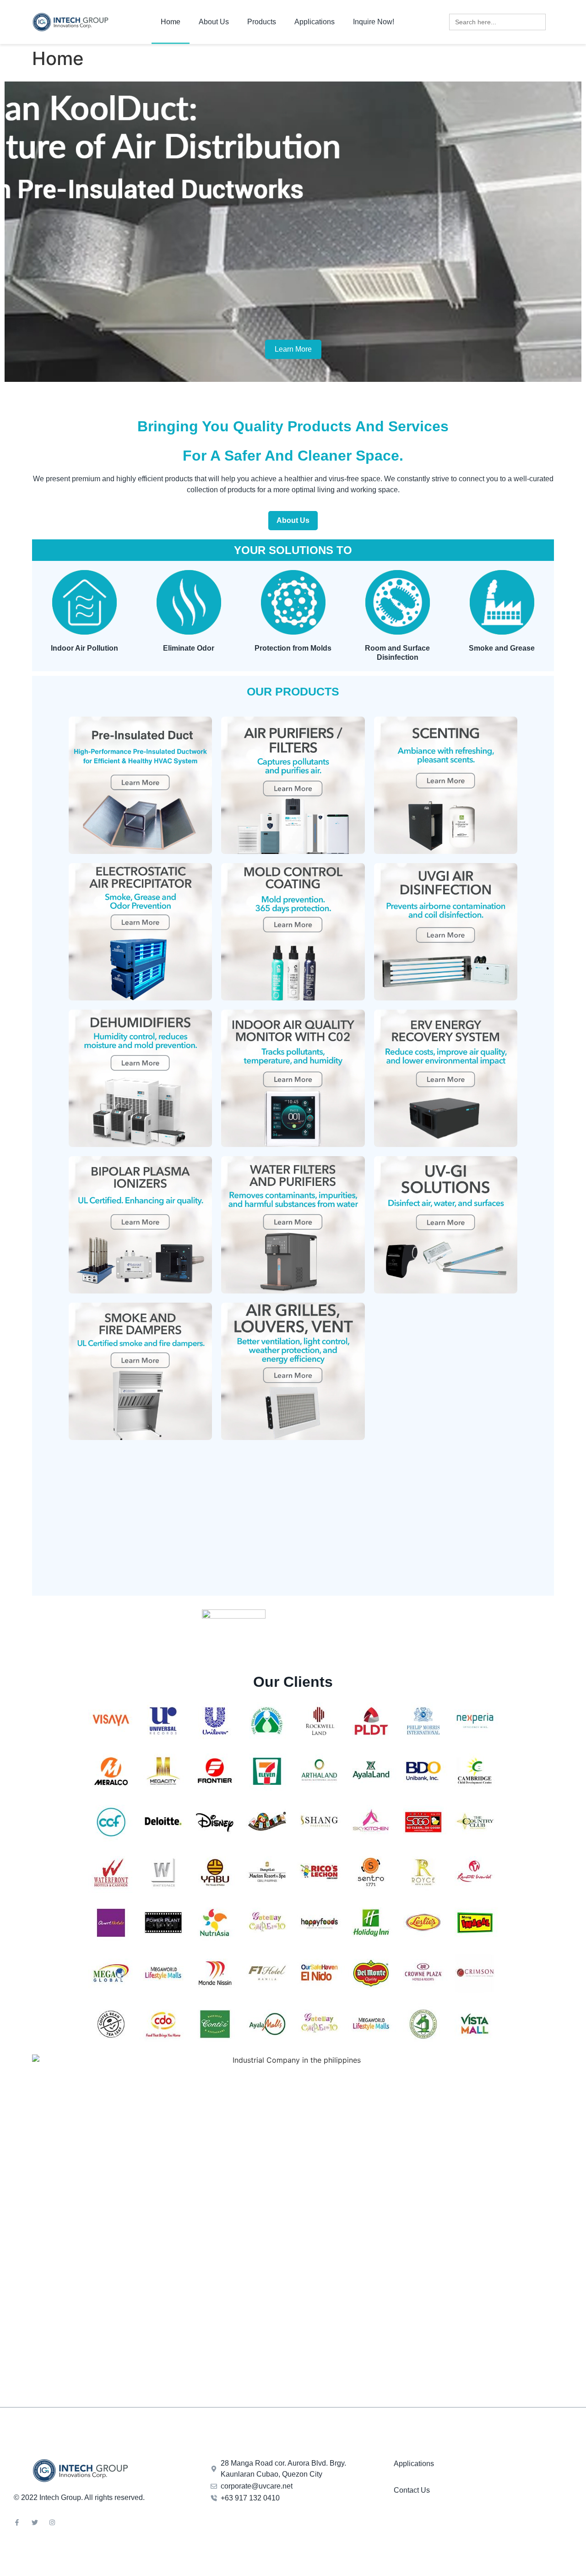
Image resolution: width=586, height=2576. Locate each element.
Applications (315, 22)
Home (171, 22)
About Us (214, 22)
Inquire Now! (374, 22)
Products (262, 22)
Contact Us (412, 2490)
